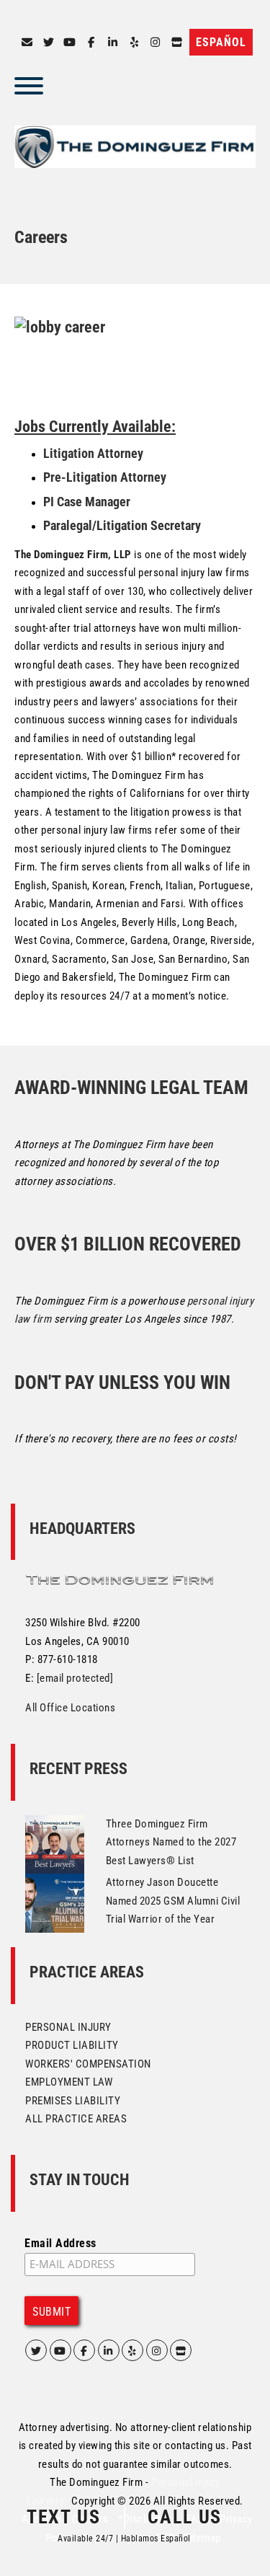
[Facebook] (91, 43)
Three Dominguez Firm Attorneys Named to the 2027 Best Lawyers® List (171, 1842)
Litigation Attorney (93, 453)
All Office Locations (70, 1708)
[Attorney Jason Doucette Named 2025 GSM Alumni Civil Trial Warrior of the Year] (55, 1902)
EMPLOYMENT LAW (69, 2082)
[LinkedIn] (113, 43)
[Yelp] (134, 43)
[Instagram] (156, 43)
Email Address (60, 2243)
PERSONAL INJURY (68, 2027)
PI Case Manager (87, 502)
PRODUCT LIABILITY (72, 2045)
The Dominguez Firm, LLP (73, 555)
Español (221, 42)
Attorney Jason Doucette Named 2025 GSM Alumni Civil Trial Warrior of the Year (173, 1901)
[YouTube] (70, 43)
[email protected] (75, 1678)
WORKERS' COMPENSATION (88, 2064)
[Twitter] (48, 43)
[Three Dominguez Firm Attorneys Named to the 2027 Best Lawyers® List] (55, 1843)
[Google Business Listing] (181, 2350)
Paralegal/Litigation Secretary (122, 525)
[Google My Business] (177, 43)
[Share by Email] (27, 43)
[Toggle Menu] (29, 86)
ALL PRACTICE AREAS (76, 2119)
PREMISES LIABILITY (73, 2101)
